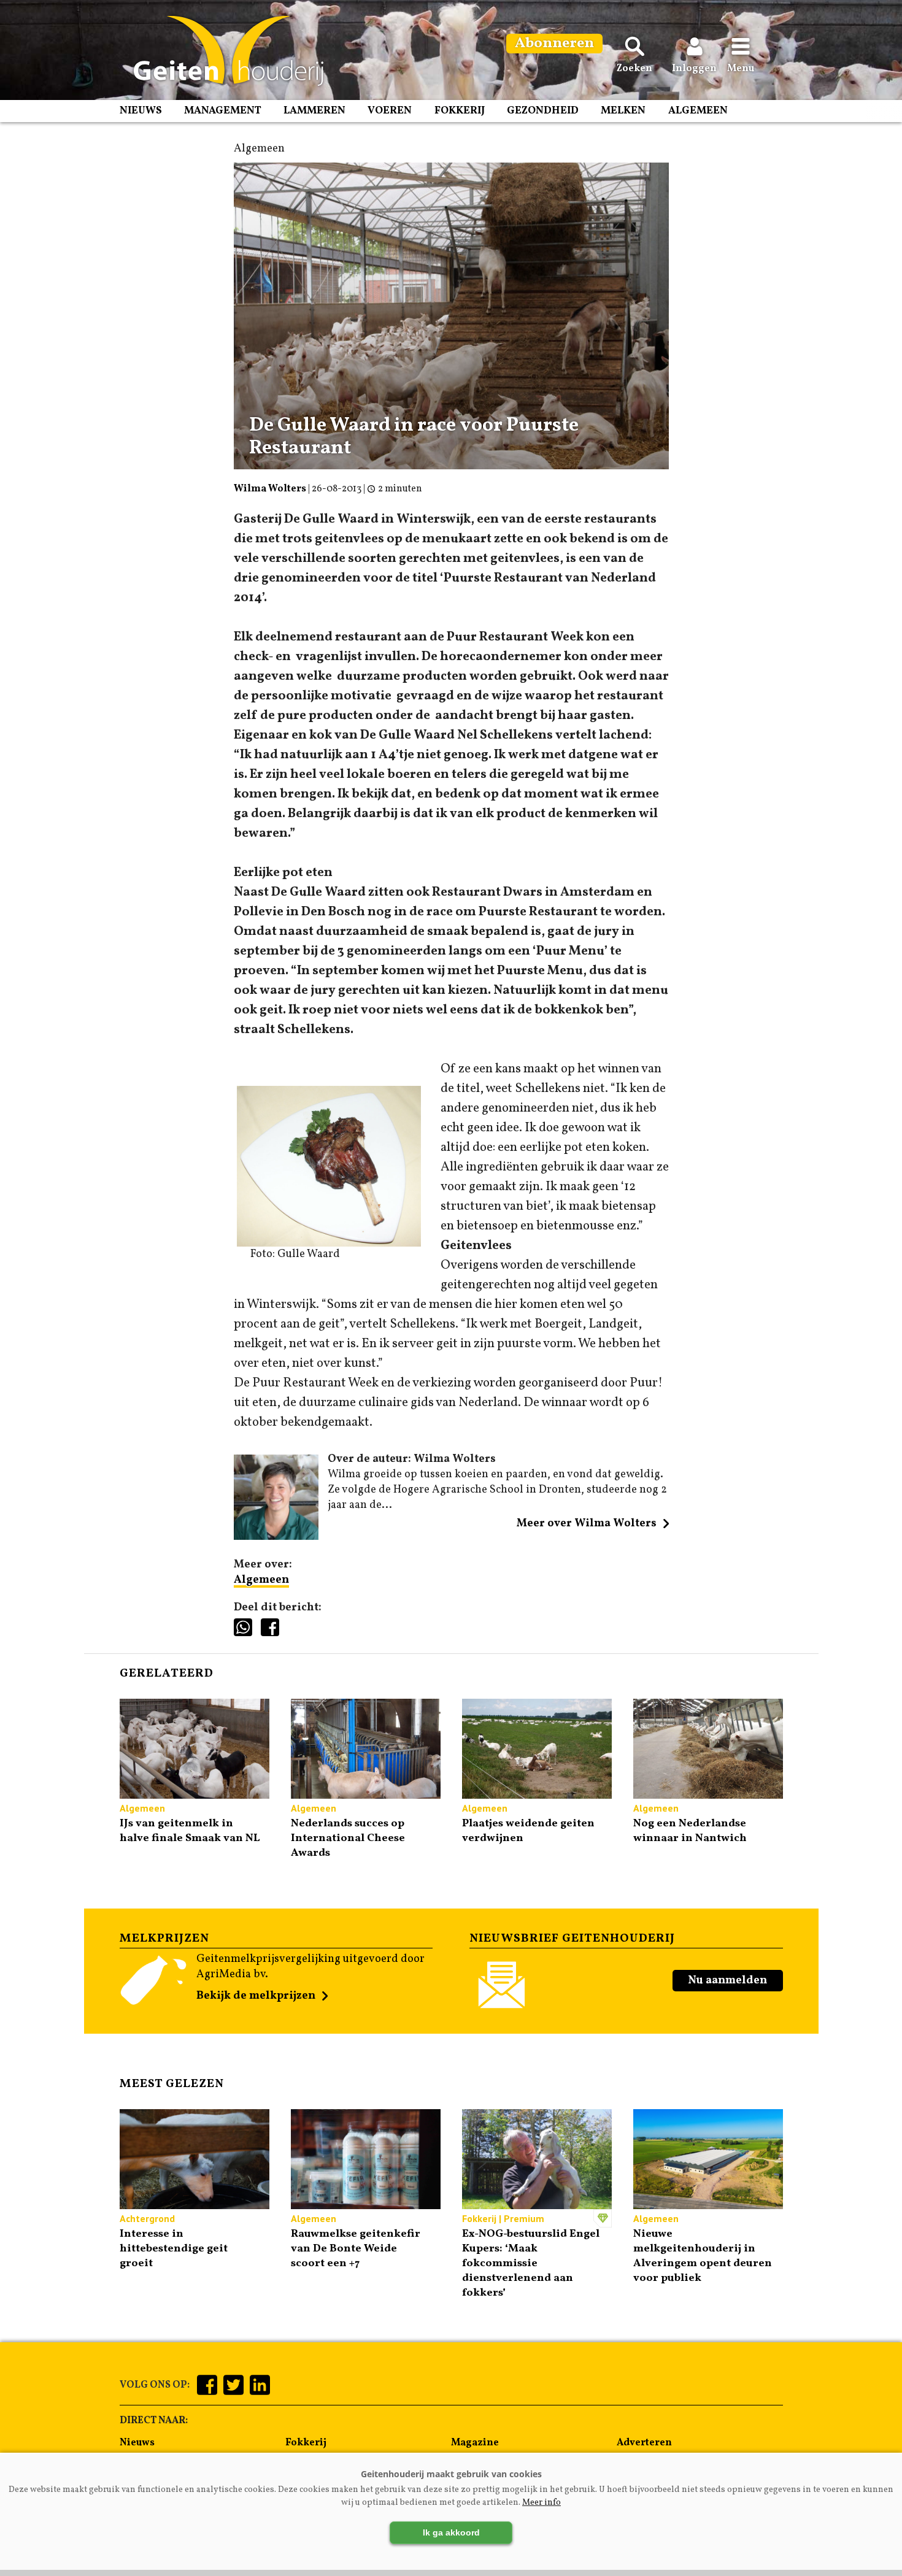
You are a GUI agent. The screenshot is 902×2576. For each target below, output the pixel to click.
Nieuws (141, 111)
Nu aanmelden (727, 1981)
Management (223, 111)
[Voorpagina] (222, 51)
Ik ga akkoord (451, 2532)
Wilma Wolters (270, 489)
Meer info (542, 2503)
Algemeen (698, 111)
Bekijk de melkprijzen (256, 1996)
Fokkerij (460, 111)
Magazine (475, 2443)
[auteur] (276, 1537)
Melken (623, 111)
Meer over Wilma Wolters (587, 1524)
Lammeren (314, 111)
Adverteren (644, 2443)
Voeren (390, 111)
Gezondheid (543, 111)
